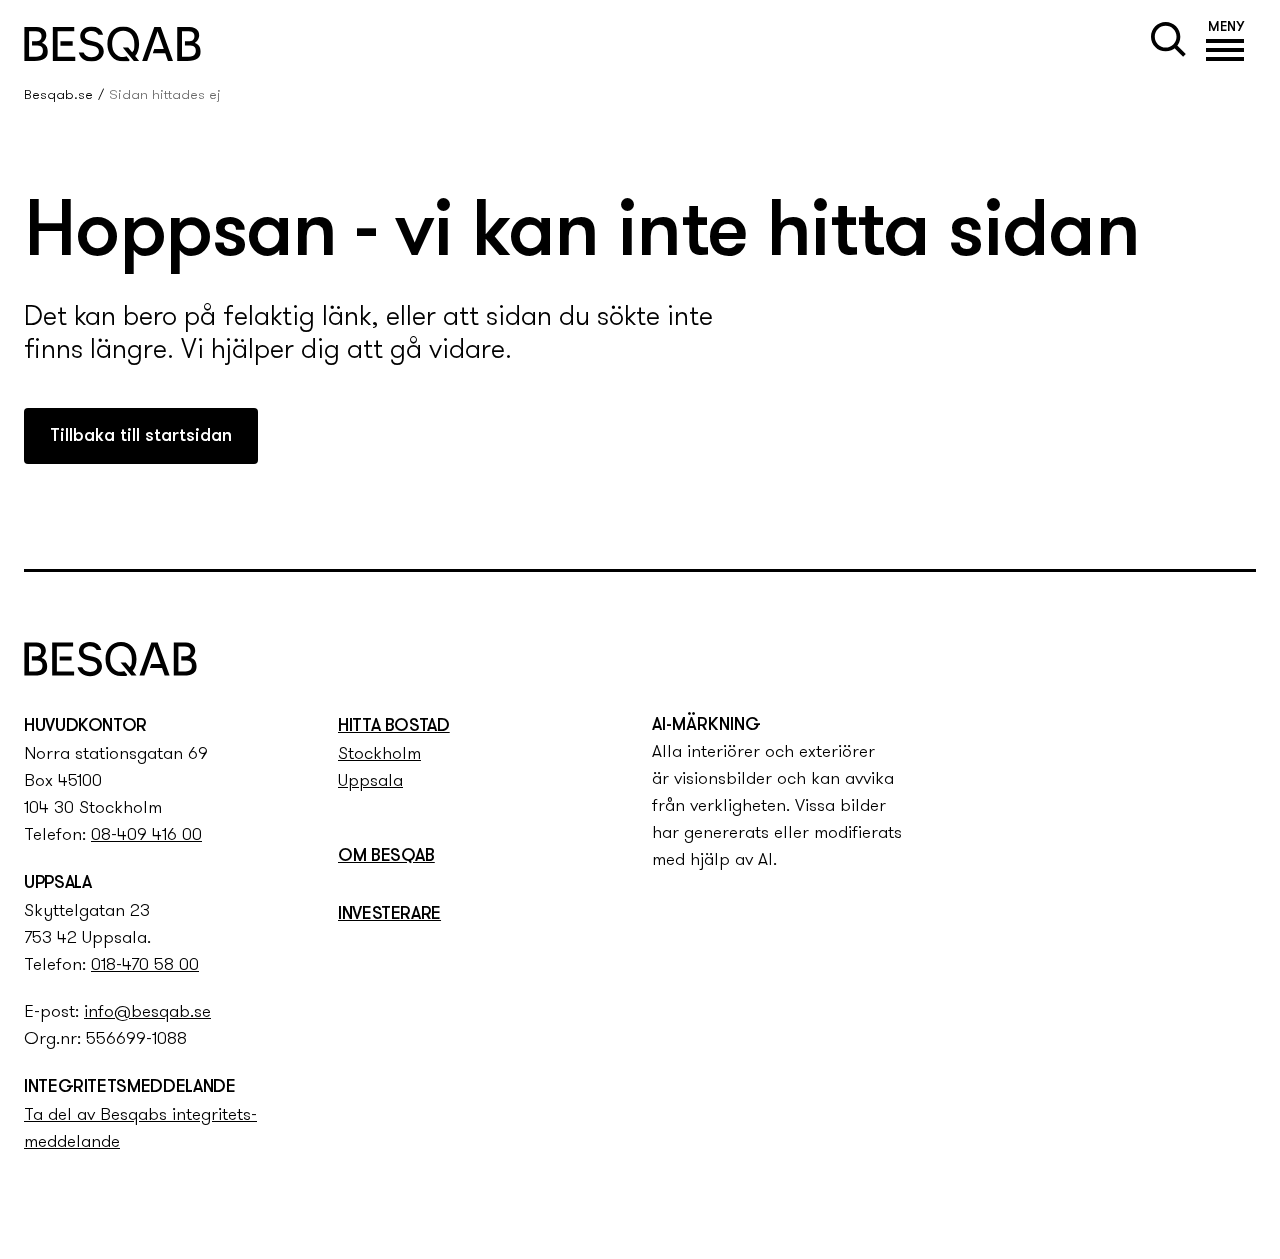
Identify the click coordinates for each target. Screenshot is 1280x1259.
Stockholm (379, 755)
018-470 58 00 (145, 966)
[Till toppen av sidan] (1242, 516)
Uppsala (370, 782)
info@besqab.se (147, 1013)
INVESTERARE (389, 915)
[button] (1226, 44)
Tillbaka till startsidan (141, 437)
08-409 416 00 (146, 836)
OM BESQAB (386, 857)
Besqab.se (58, 95)
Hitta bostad (394, 727)
